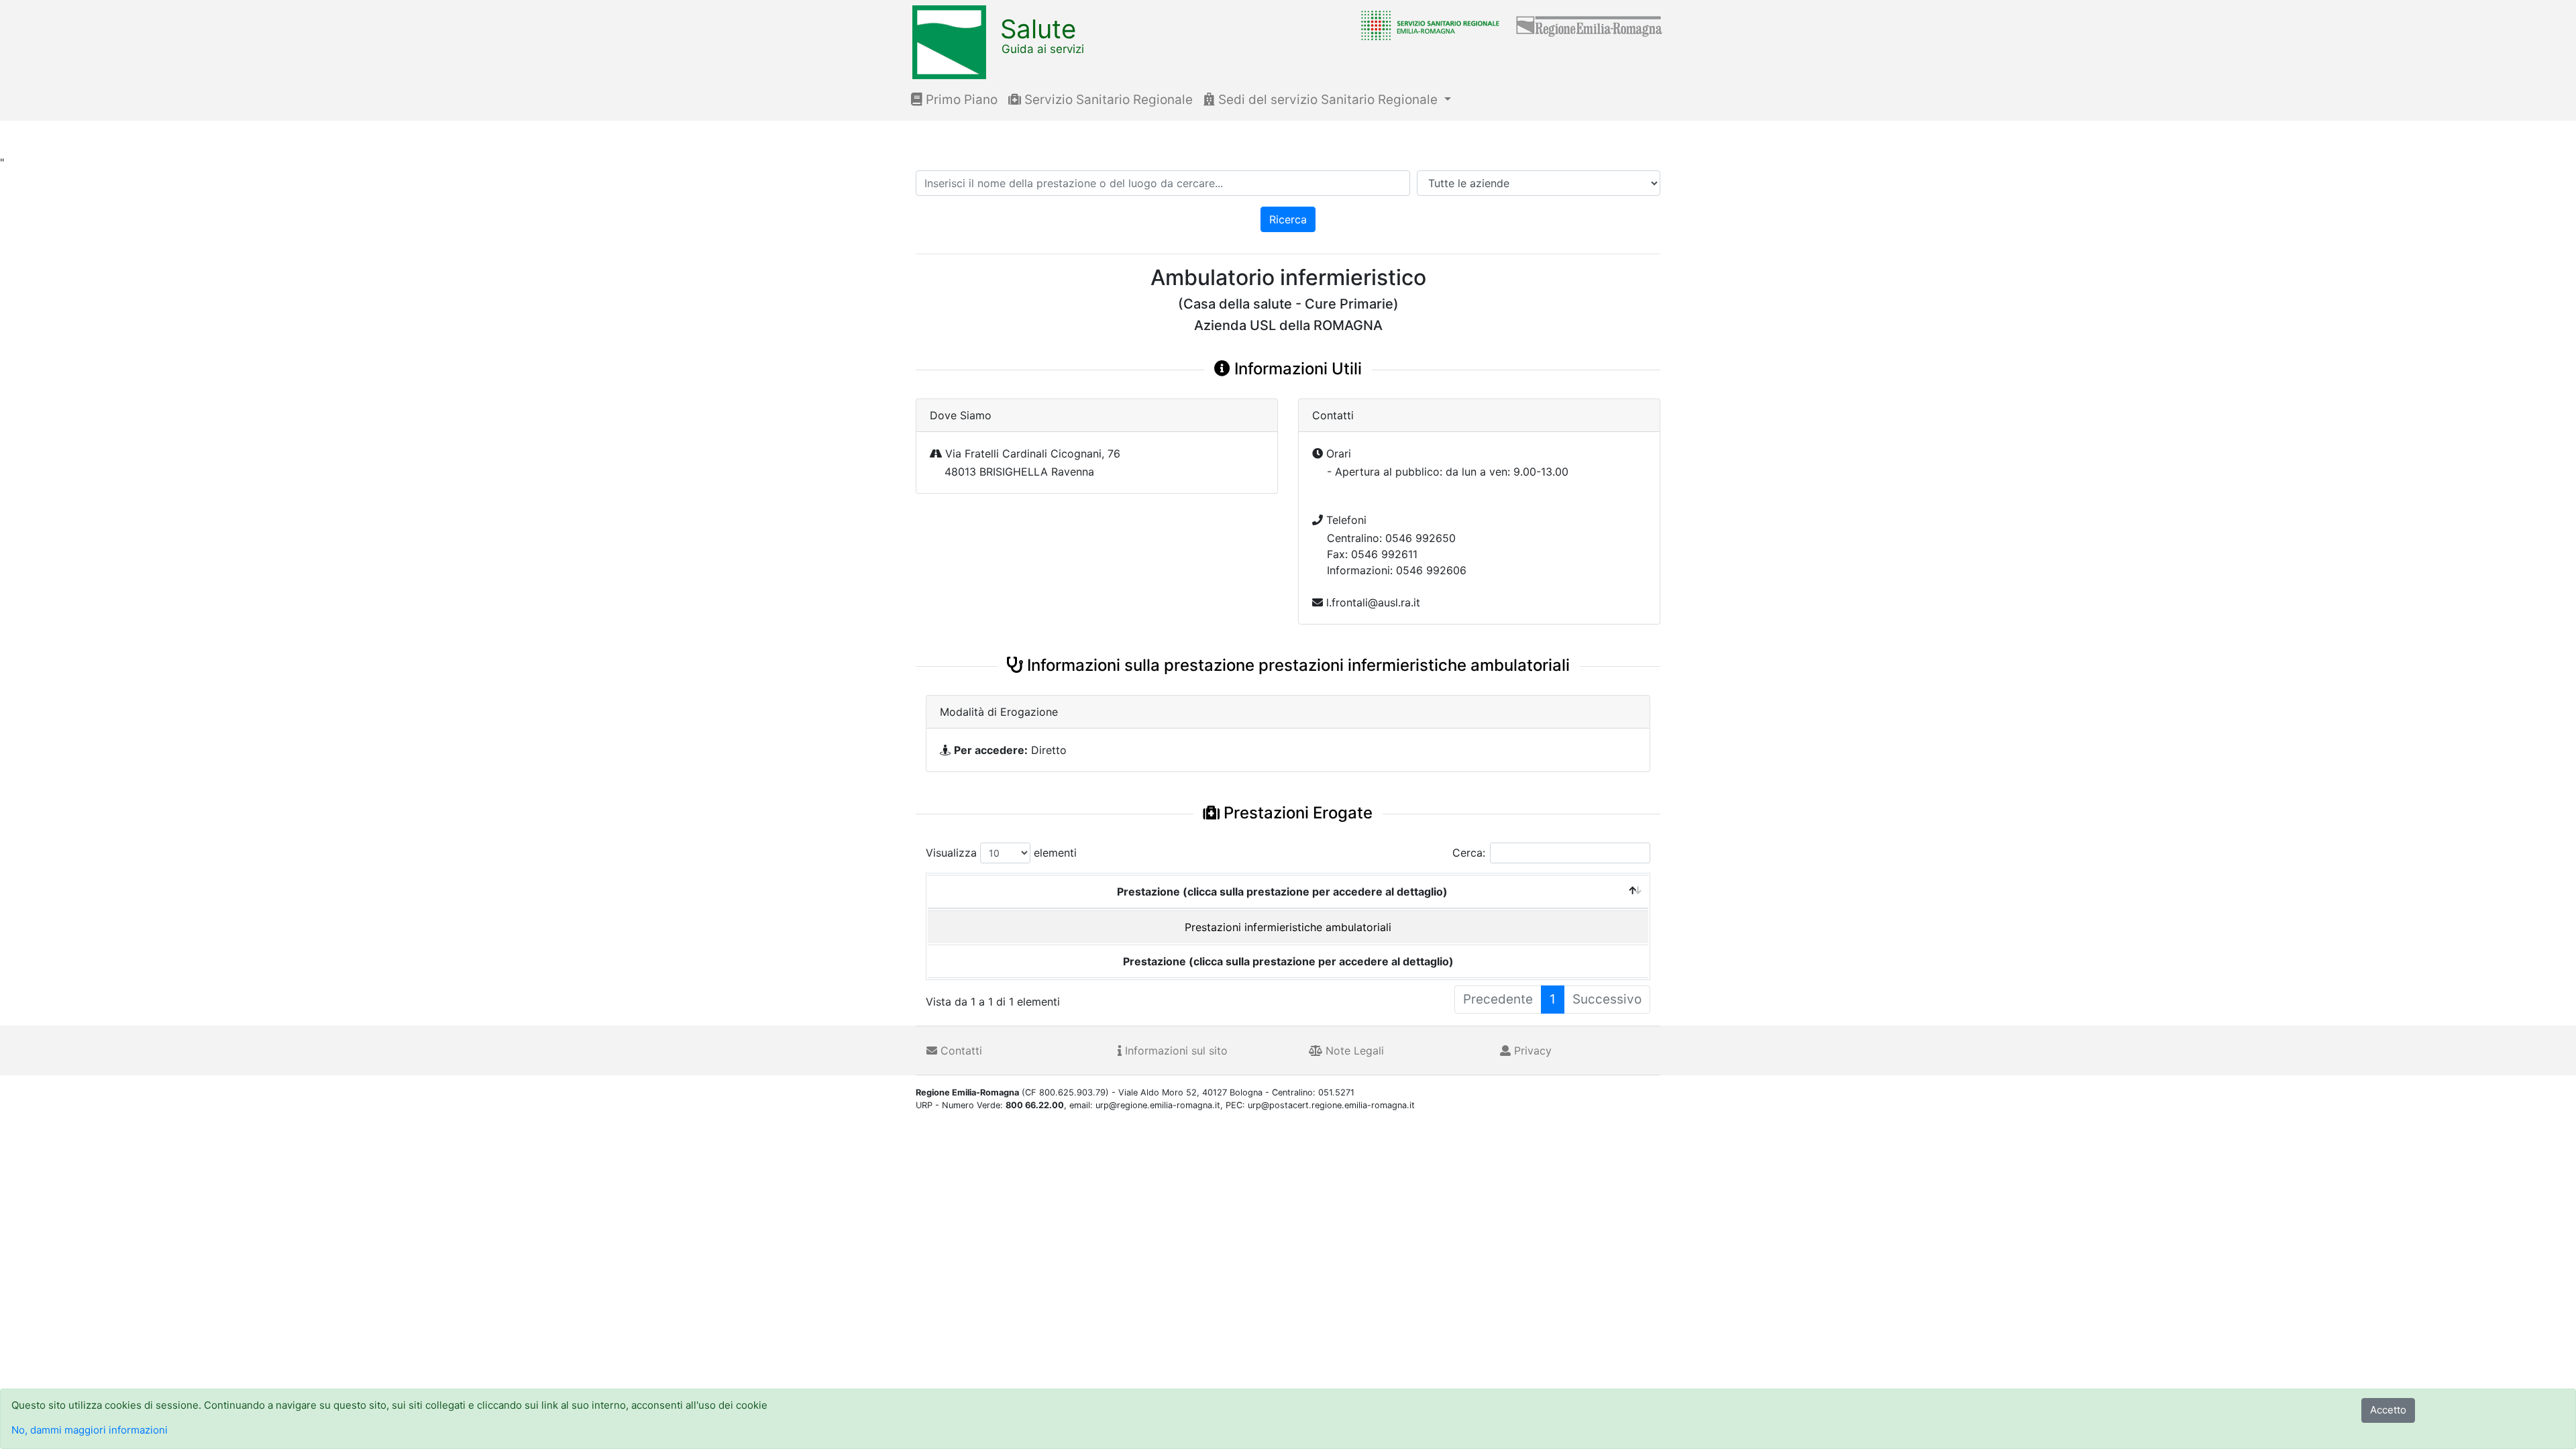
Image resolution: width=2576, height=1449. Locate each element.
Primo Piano (960, 100)
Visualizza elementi (1001, 853)
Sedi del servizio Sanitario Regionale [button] (1328, 100)
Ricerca (1288, 219)
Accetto (2388, 1410)
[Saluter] (1427, 25)
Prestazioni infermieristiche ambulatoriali (1288, 927)
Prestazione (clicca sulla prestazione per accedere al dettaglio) (1282, 892)
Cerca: (1469, 853)
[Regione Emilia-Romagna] (1590, 25)
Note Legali (1353, 1051)
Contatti (960, 1051)
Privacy (1531, 1051)
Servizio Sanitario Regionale (1107, 100)
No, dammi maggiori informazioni (90, 1430)
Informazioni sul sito (1175, 1051)
